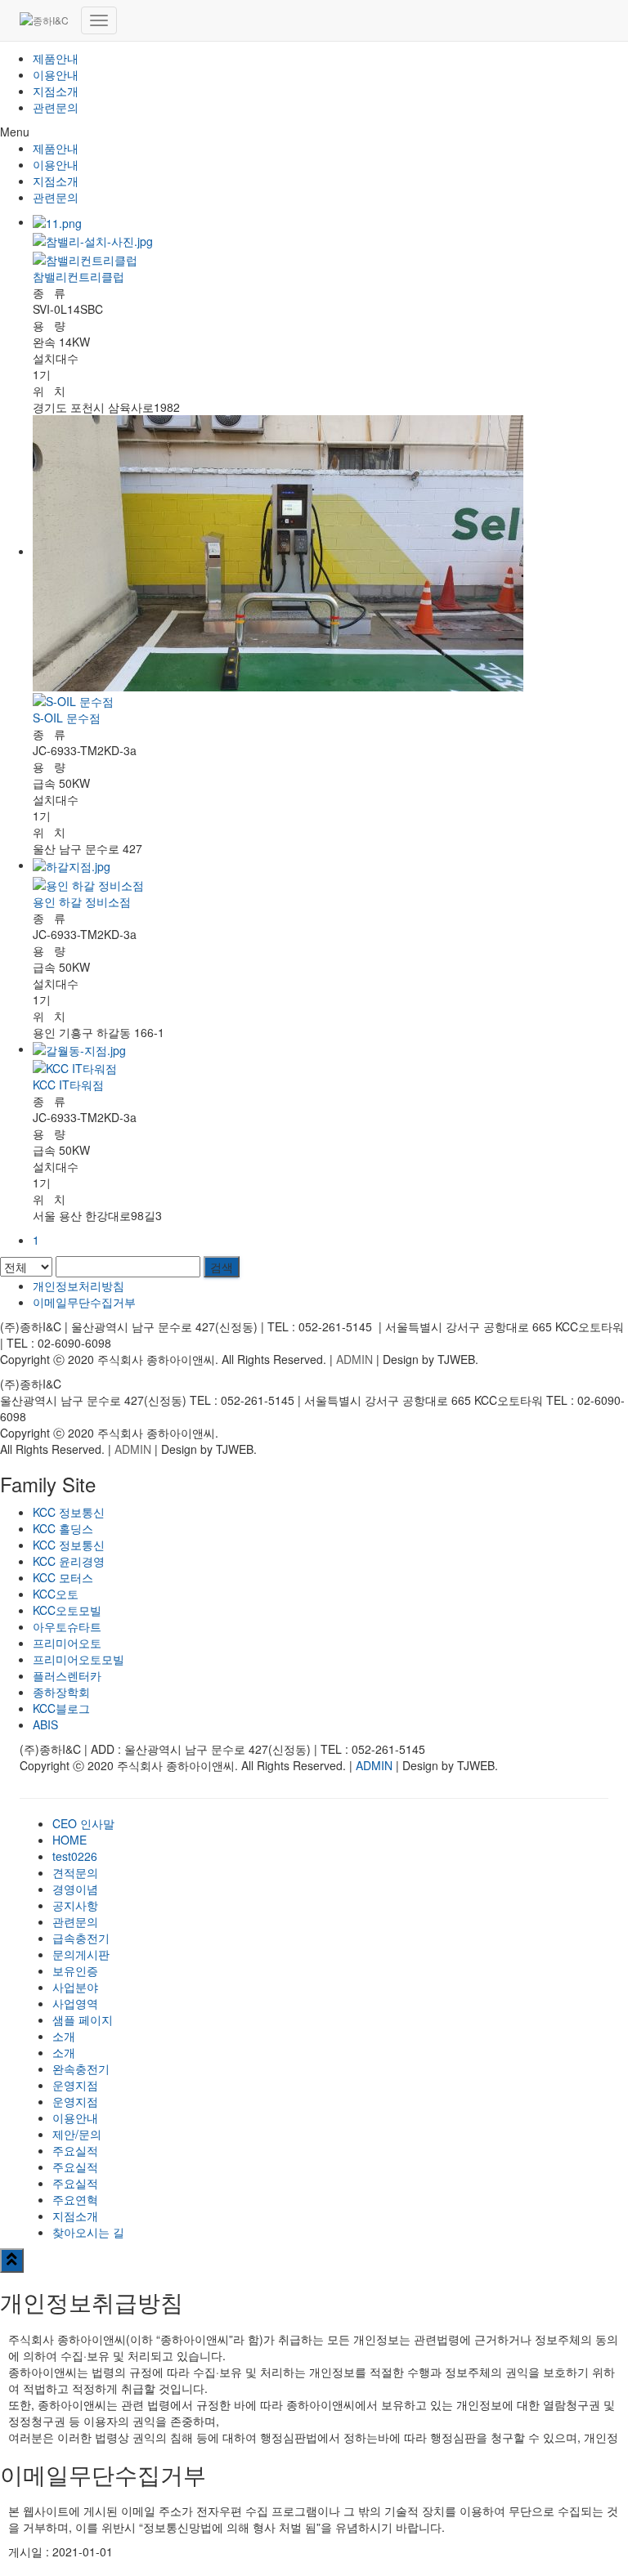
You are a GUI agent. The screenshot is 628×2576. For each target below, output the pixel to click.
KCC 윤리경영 (69, 1561)
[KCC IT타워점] (330, 1067)
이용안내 (56, 74)
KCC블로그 (61, 1708)
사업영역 (75, 2003)
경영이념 (75, 1889)
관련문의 (56, 107)
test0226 (75, 1856)
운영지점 (75, 2085)
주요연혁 (75, 2199)
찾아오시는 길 (88, 2232)
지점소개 (56, 91)
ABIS (45, 1724)
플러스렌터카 (67, 1675)
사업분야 (75, 1987)
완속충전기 (81, 2068)
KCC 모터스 (63, 1577)
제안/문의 (77, 2134)
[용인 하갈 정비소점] (330, 883)
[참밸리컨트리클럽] (330, 258)
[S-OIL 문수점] (330, 700)
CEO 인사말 (83, 1823)
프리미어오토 (67, 1643)
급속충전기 (81, 1938)
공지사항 (75, 1905)
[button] (314, 132)
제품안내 (56, 58)
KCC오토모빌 (67, 1610)
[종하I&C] (44, 20)
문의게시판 (81, 1954)
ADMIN (354, 1359)
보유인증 (75, 1970)
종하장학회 (61, 1692)
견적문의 (75, 1872)
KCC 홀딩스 (63, 1528)
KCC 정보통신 (69, 1512)
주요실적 (75, 2150)
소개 (64, 2036)
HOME (70, 1840)
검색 (222, 1267)
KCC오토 (56, 1594)
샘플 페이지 (83, 2019)
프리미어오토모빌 (78, 1659)
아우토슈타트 (67, 1626)
